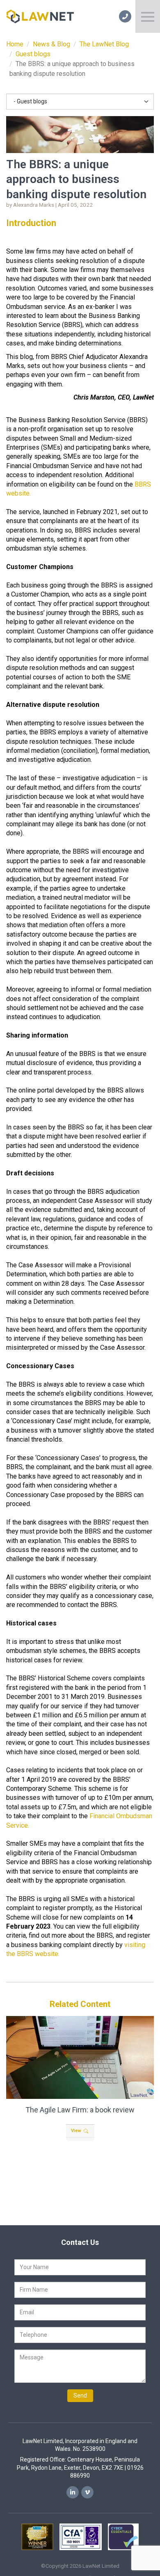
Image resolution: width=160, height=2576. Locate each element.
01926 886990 (125, 16)
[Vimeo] (87, 2492)
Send (80, 2395)
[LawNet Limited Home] (40, 16)
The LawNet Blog (104, 44)
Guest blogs (33, 54)
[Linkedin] (73, 2492)
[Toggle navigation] (148, 16)
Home (15, 44)
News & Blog (51, 44)
